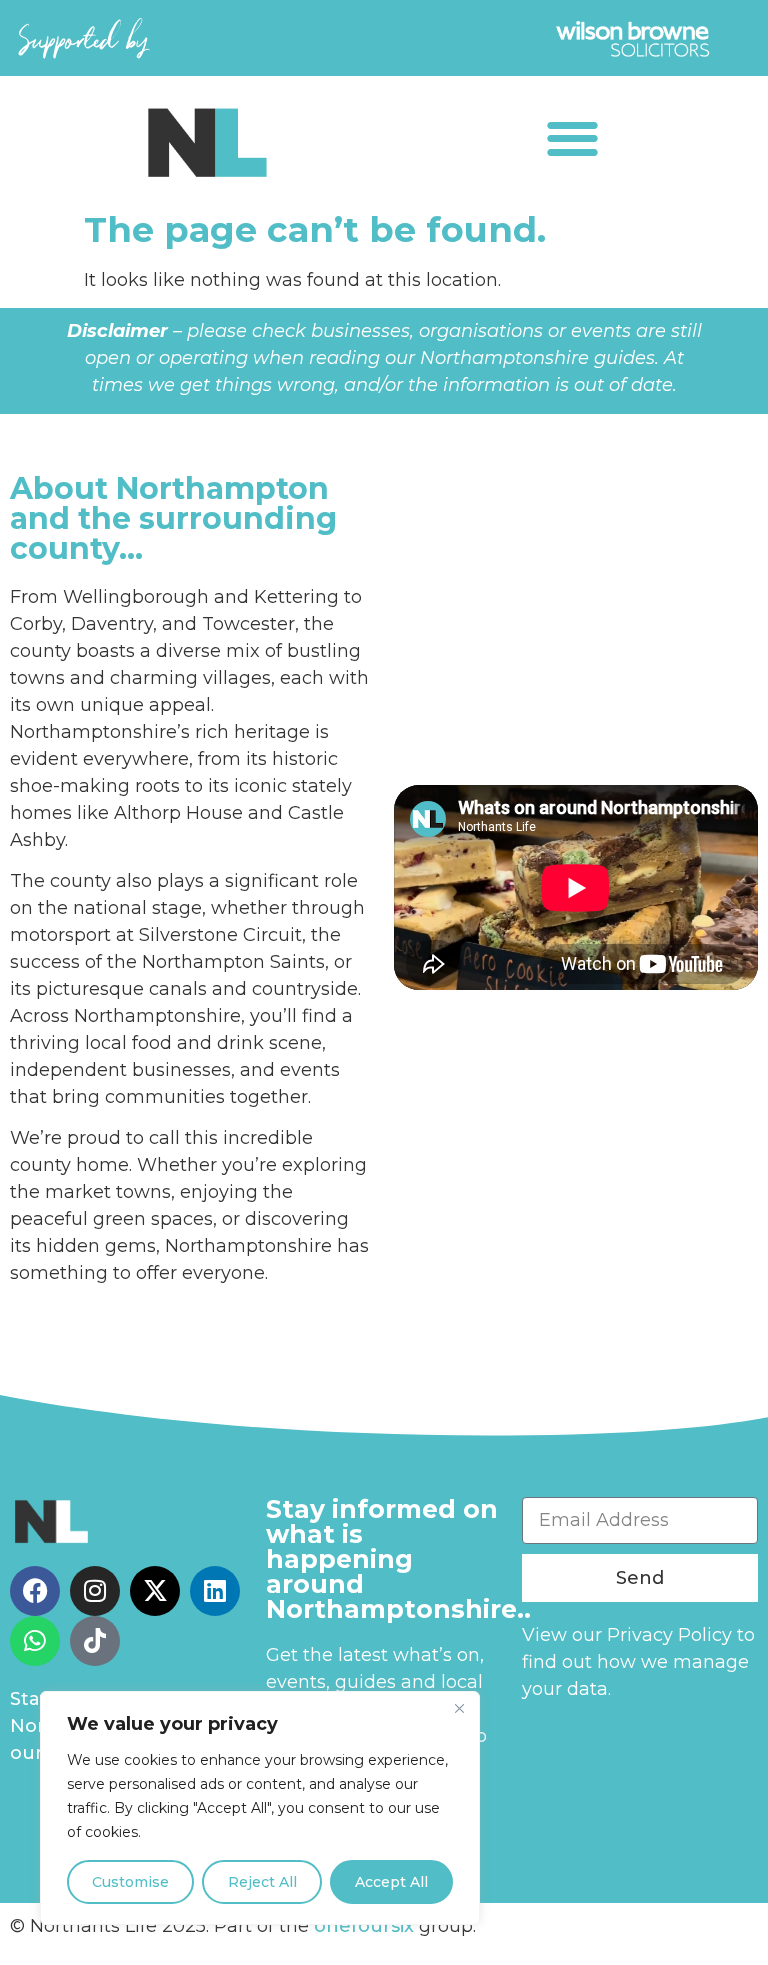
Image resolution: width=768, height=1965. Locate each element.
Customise (130, 1882)
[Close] (459, 1708)
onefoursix (364, 1926)
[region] (260, 1808)
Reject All (262, 1882)
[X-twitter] (155, 1591)
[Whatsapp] (35, 1641)
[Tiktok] (95, 1641)
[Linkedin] (215, 1591)
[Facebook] (35, 1591)
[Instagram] (95, 1591)
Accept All (391, 1882)
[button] (572, 137)
